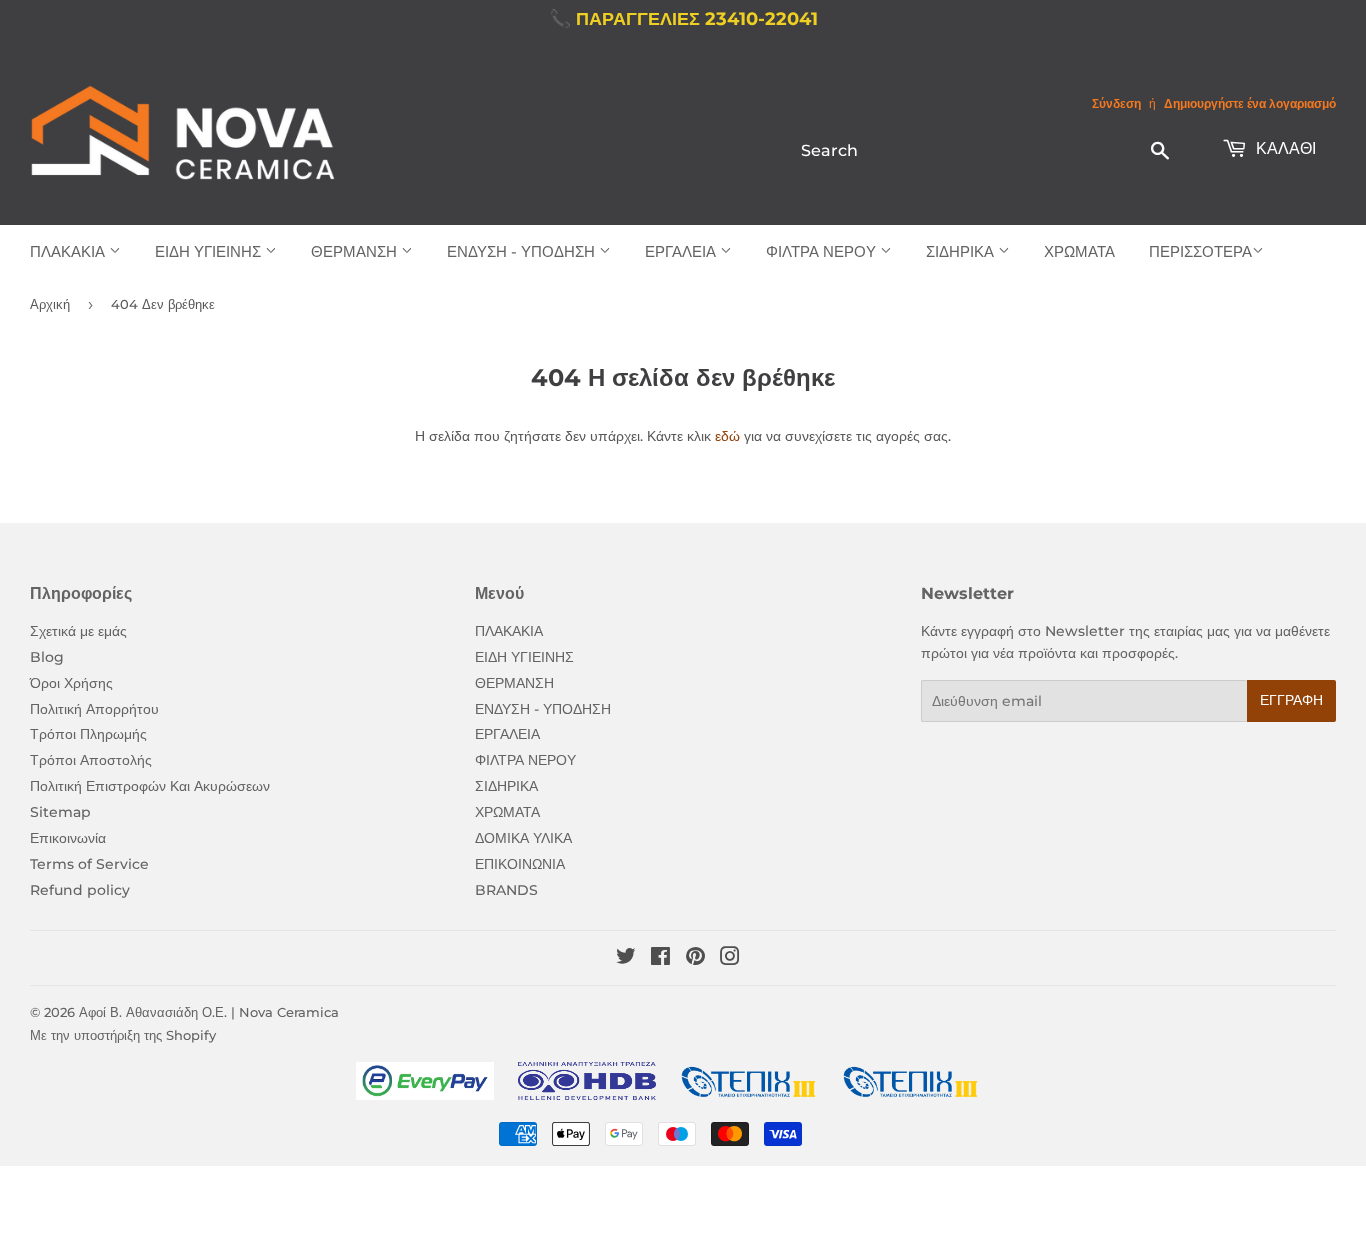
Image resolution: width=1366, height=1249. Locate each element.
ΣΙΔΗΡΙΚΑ (962, 251)
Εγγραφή (1291, 700)
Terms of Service (89, 864)
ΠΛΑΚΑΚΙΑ (69, 251)
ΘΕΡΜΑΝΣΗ (356, 251)
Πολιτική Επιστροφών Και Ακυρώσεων (150, 786)
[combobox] (987, 150)
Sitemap (60, 812)
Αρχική (50, 304)
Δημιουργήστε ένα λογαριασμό (1250, 103)
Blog (47, 657)
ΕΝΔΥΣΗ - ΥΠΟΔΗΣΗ (523, 251)
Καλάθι (1284, 148)
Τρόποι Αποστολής (91, 760)
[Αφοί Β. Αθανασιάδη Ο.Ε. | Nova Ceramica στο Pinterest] (695, 959)
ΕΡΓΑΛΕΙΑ (682, 251)
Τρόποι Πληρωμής (88, 734)
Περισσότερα (1200, 251)
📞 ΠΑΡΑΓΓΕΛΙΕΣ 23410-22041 (683, 19)
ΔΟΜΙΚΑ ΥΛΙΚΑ (523, 838)
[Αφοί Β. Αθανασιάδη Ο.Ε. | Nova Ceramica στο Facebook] (660, 959)
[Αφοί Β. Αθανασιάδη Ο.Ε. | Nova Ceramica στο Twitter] (626, 959)
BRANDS (506, 890)
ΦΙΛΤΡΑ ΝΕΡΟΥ (823, 251)
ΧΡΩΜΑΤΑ (1079, 251)
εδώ (727, 436)
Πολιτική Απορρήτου (94, 709)
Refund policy (80, 890)
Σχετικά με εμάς (78, 631)
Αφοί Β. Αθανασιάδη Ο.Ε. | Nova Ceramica (209, 1012)
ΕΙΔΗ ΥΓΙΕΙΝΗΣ (210, 251)
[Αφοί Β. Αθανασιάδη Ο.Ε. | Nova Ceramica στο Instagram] (730, 959)
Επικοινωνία (68, 838)
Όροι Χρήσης (71, 683)
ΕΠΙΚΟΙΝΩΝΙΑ (520, 864)
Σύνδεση (1116, 103)
